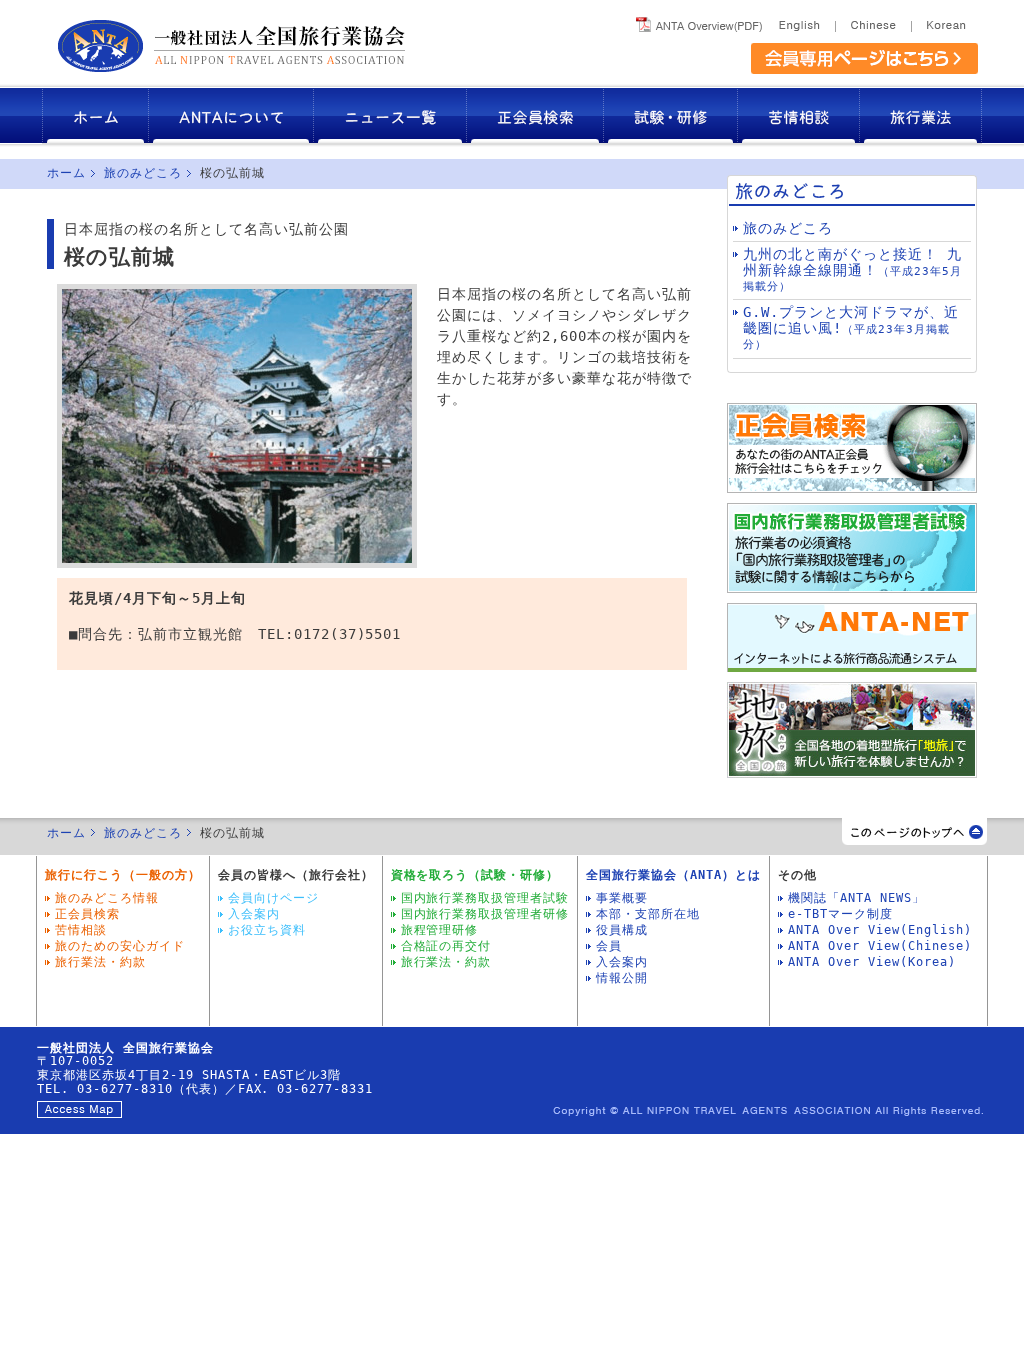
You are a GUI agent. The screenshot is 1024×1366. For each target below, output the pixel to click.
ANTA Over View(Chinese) (880, 946)
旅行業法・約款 (100, 962)
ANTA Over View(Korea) (872, 962)
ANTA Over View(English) (880, 930)
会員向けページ (273, 898)
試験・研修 (671, 115)
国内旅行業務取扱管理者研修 (485, 914)
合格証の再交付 (446, 946)
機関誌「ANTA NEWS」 (856, 898)
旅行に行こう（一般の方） (123, 875)
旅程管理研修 (440, 930)
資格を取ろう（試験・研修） (475, 875)
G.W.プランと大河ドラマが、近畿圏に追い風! (851, 327)
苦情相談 (799, 115)
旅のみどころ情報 (107, 898)
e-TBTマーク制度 (840, 914)
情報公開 (622, 978)
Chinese (873, 21)
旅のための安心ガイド (120, 946)
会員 (609, 946)
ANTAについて (231, 115)
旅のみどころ (143, 173)
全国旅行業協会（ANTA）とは (673, 875)
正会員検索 (535, 115)
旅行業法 (921, 115)
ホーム (95, 115)
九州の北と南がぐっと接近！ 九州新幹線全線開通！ (852, 269)
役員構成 (622, 930)
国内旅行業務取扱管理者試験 (485, 898)
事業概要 (622, 898)
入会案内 (254, 914)
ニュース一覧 (390, 115)
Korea (944, 21)
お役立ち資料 (267, 930)
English (802, 21)
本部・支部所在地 (648, 914)
